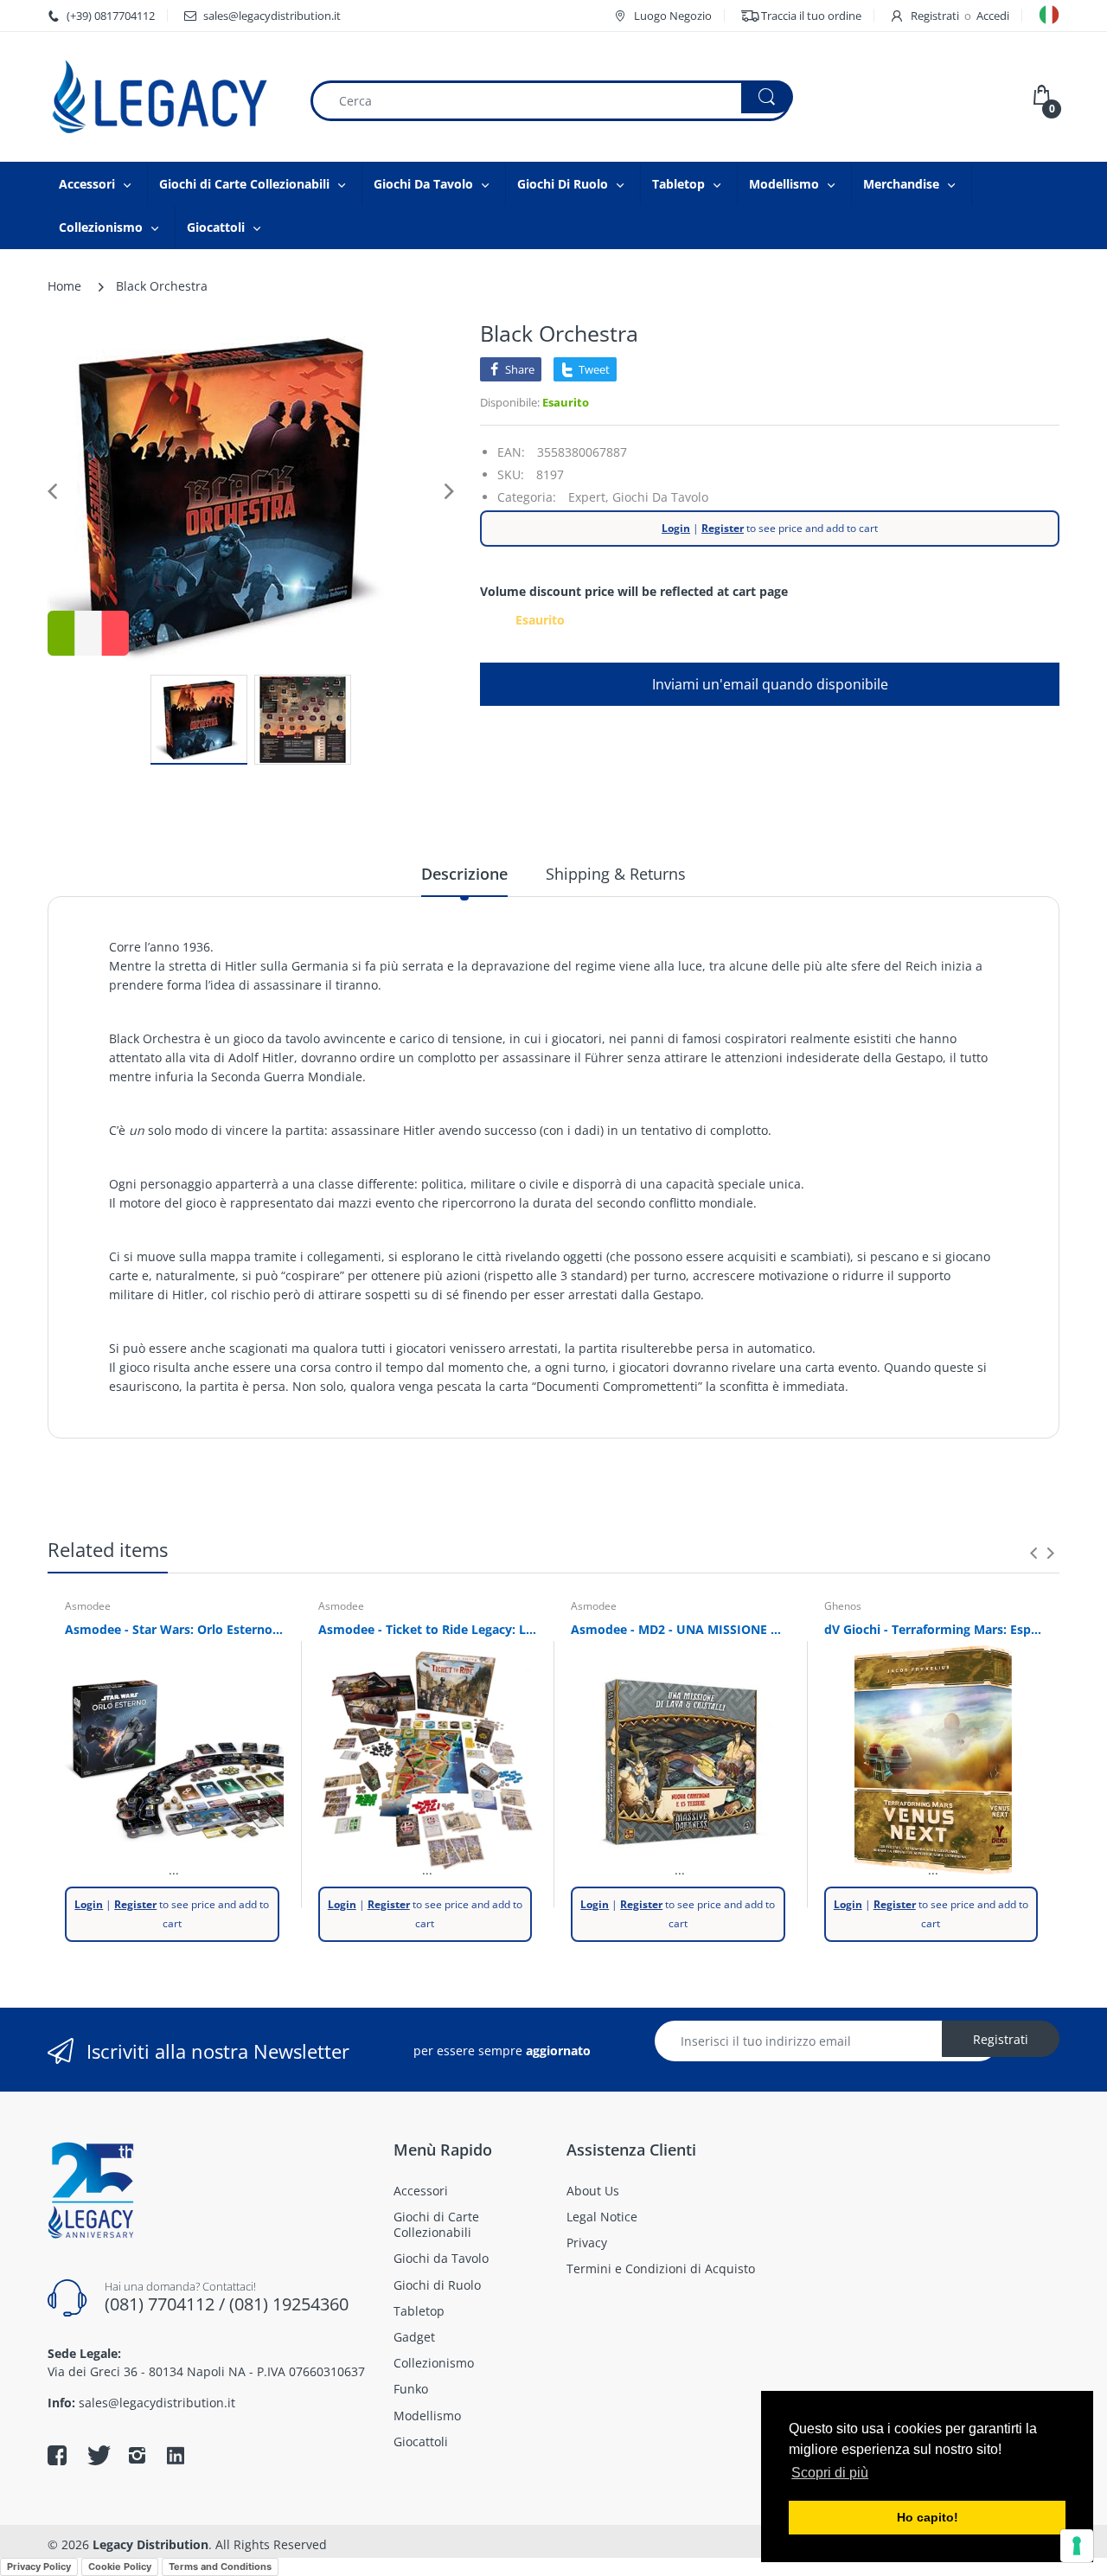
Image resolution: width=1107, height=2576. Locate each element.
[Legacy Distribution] (165, 97)
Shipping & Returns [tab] (616, 874)
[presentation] (1033, 1553)
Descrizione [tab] (464, 874)
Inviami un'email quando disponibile (770, 684)
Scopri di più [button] (830, 2473)
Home (64, 286)
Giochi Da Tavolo (660, 497)
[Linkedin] (176, 2457)
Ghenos (843, 1606)
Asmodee (88, 1606)
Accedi (993, 16)
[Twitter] (97, 2455)
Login (676, 528)
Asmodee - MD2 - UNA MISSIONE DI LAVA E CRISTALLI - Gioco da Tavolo (680, 1629)
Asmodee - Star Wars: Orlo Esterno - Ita (174, 1629)
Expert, (589, 497)
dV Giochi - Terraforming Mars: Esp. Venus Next (934, 1629)
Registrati (935, 16)
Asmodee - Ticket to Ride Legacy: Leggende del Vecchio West (428, 1629)
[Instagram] (137, 2455)
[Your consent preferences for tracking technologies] (1077, 2546)
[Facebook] (57, 2455)
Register (723, 528)
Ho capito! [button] (928, 2517)
